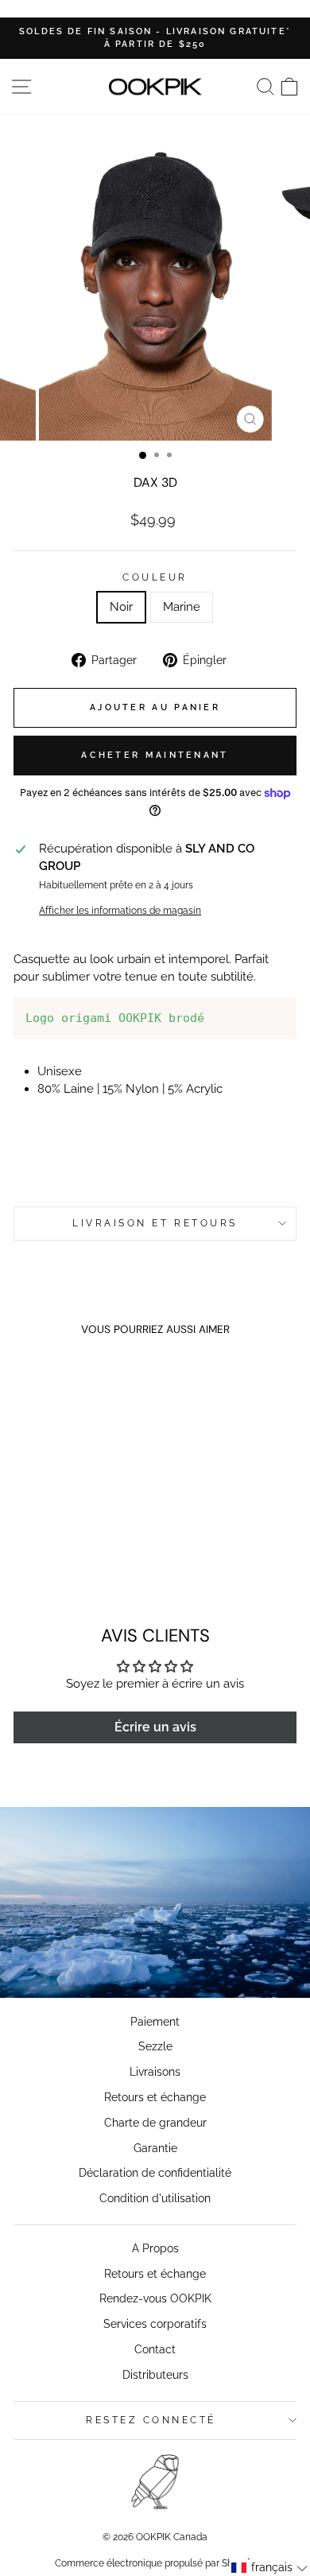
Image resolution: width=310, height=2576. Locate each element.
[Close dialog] (303, 1234)
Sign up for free (232, 1357)
